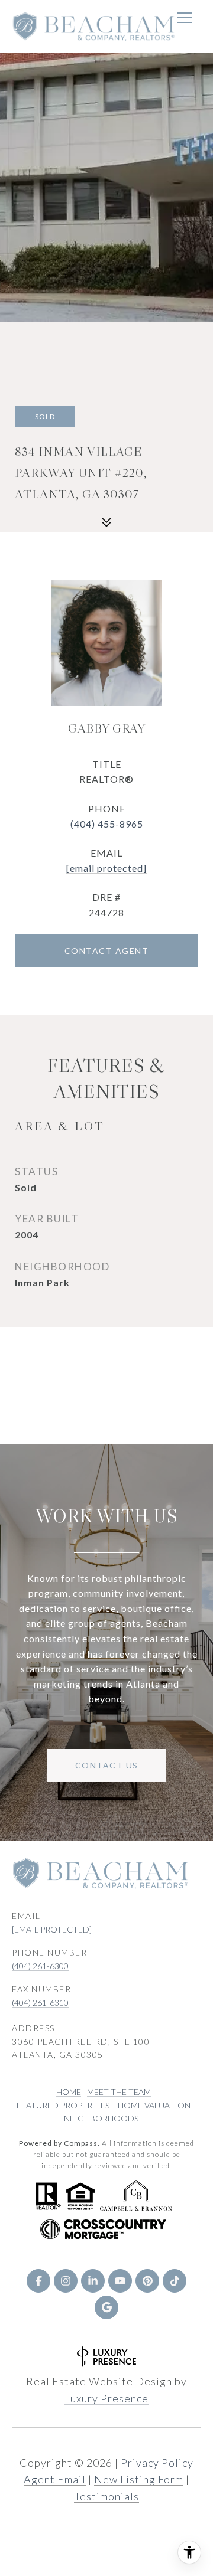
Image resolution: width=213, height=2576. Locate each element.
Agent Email (55, 2479)
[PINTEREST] (147, 2281)
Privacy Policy (157, 2463)
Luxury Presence (106, 2398)
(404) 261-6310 (40, 2003)
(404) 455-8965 (107, 824)
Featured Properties (63, 2105)
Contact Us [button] (107, 1765)
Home (69, 2092)
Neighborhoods (101, 2118)
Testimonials (106, 2496)
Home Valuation (154, 2105)
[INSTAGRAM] (66, 2281)
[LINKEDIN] (93, 2281)
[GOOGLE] (106, 2307)
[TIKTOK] (175, 2281)
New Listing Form (139, 2479)
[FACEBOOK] (38, 2281)
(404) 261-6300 (40, 1966)
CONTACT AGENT (107, 951)
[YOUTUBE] (120, 2281)
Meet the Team (119, 2092)
